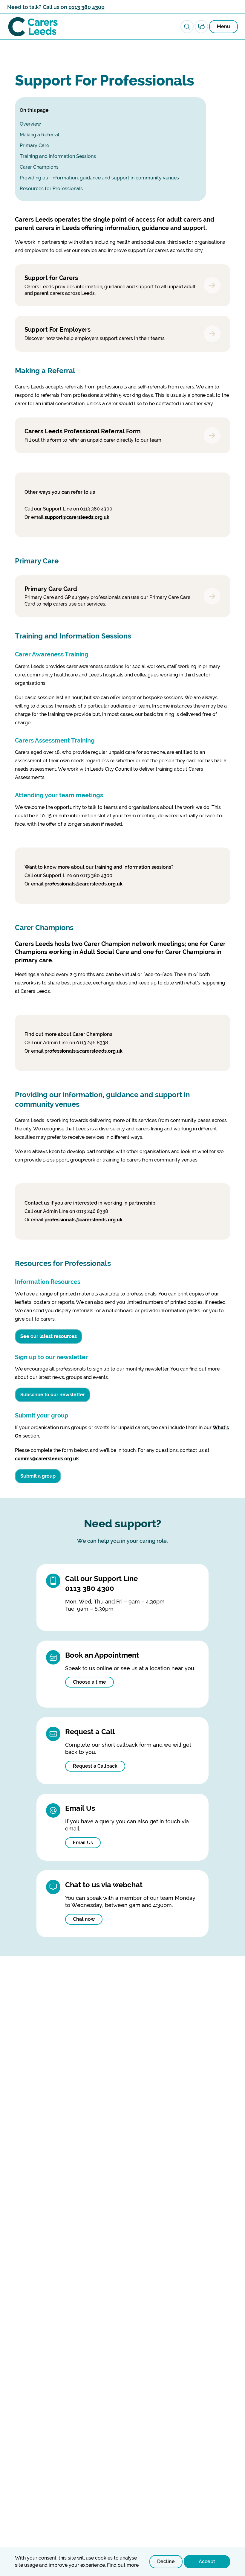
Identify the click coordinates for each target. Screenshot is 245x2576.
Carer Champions (39, 167)
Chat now (84, 1919)
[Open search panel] (187, 27)
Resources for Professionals (51, 189)
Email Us (83, 1843)
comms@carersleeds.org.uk (47, 1459)
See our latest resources (49, 1336)
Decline (166, 2561)
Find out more (123, 2565)
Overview (30, 124)
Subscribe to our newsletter (53, 1395)
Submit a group (38, 1476)
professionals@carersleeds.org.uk (84, 884)
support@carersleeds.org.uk (77, 517)
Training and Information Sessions (58, 156)
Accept (207, 2561)
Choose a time (89, 1682)
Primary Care (34, 145)
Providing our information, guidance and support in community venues (99, 178)
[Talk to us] (201, 27)
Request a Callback (95, 1766)
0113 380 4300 (86, 7)
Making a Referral (39, 135)
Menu (223, 26)
